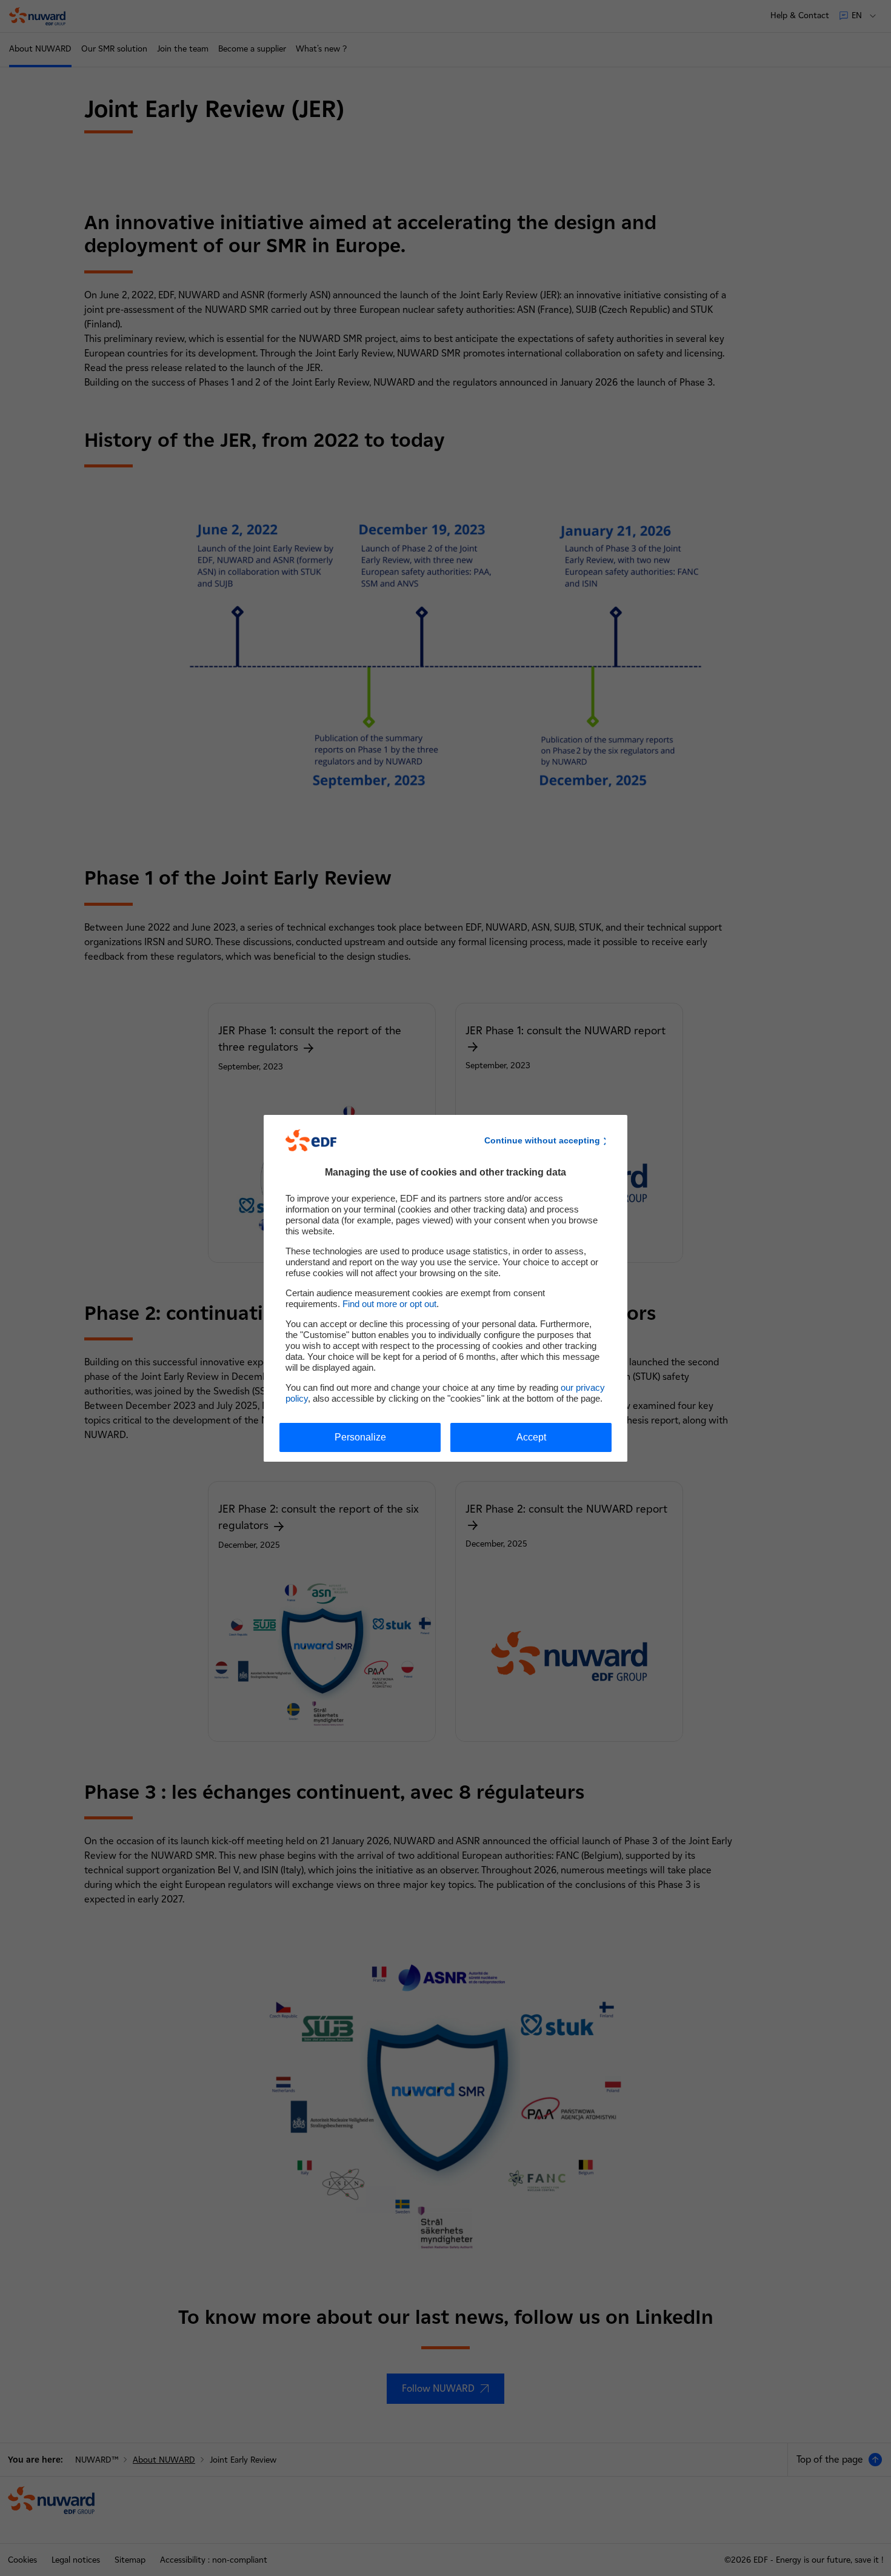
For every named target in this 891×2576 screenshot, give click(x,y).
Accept (531, 1437)
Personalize (360, 1437)
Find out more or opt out (389, 1304)
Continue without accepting (542, 1140)
